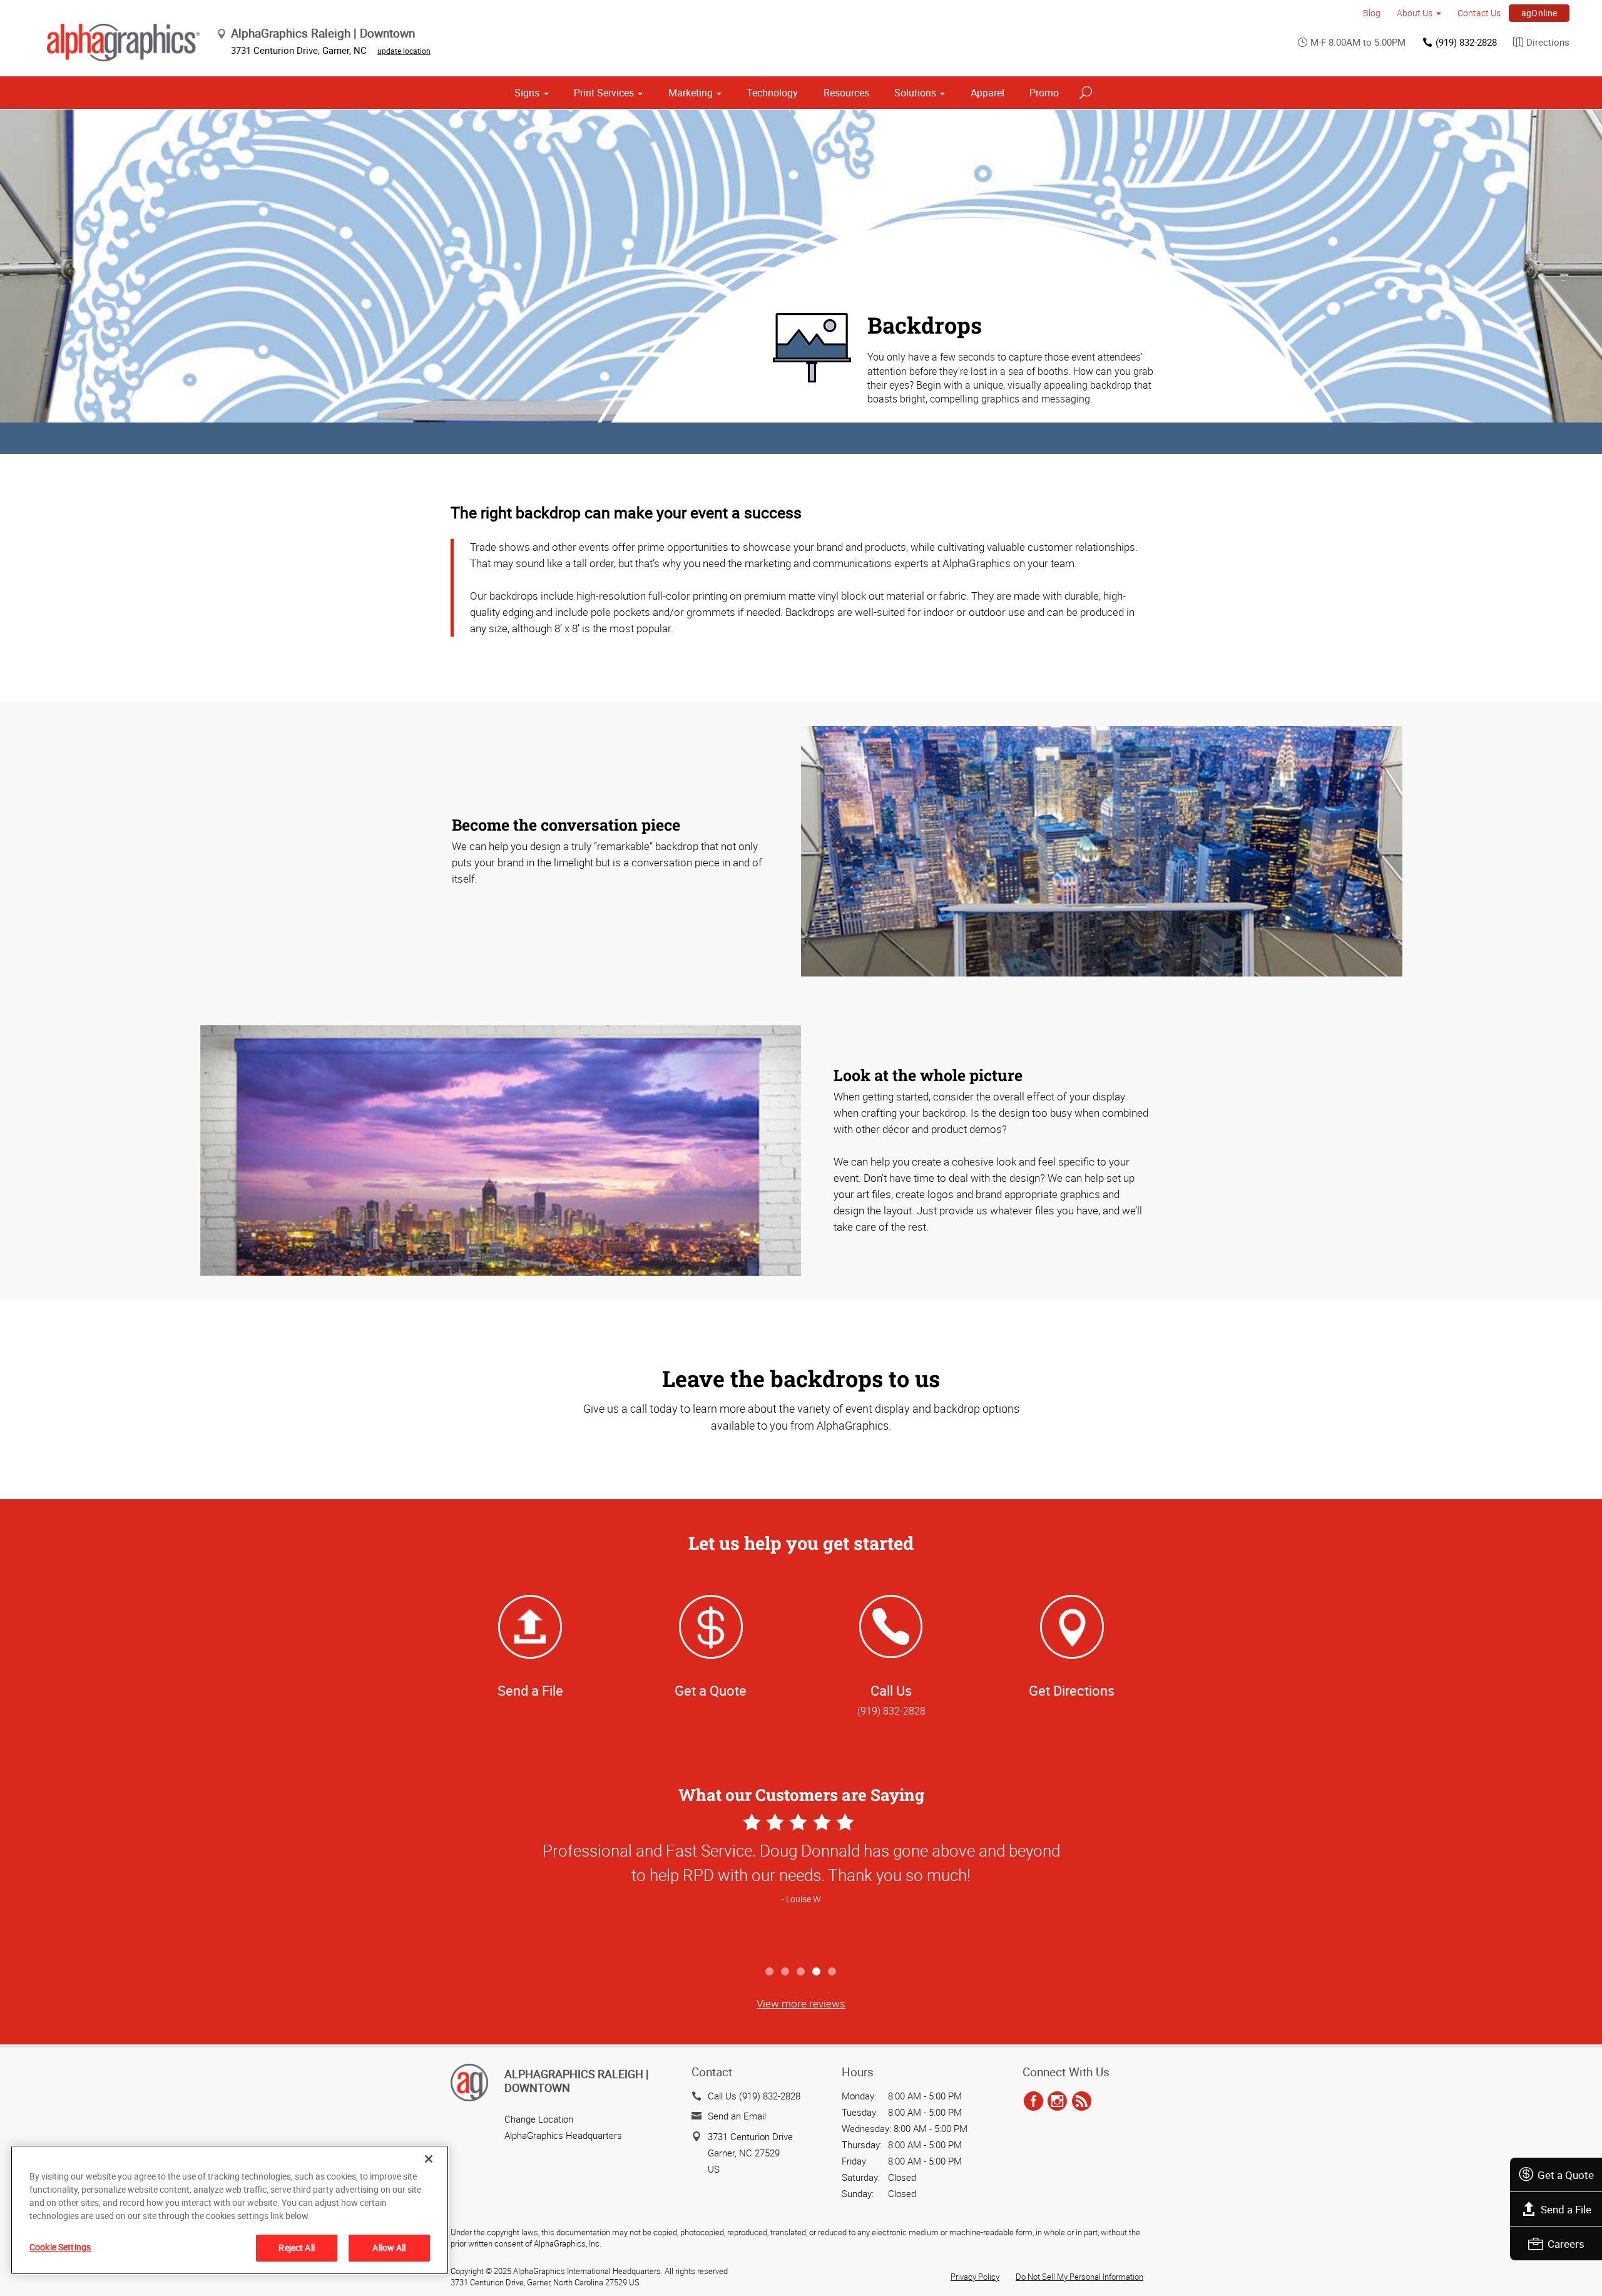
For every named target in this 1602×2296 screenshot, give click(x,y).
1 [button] (770, 1972)
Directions (1548, 42)
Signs (527, 93)
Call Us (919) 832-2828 (754, 2096)
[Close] (429, 2159)
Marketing (691, 93)
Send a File (1566, 2209)
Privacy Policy (975, 2277)
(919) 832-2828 (1466, 42)
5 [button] (833, 1972)
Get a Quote (1566, 2175)
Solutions (915, 93)
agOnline (1539, 13)
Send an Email (737, 2116)
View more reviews (801, 2003)
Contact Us (1479, 13)
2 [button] (786, 1972)
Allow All (389, 2247)
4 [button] (817, 1972)
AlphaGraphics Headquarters (563, 2135)
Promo (1044, 93)
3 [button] (801, 1972)
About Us (1415, 13)
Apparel (987, 93)
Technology (772, 93)
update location (404, 51)
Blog (1372, 13)
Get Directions (1072, 1690)
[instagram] (1057, 2102)
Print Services (604, 93)
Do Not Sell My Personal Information (1079, 2277)
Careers (1566, 2244)
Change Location (539, 2119)
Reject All (296, 2247)
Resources (846, 93)
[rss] (1082, 2102)
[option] (801, 1885)
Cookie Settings (60, 2247)
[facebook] (1033, 2102)
